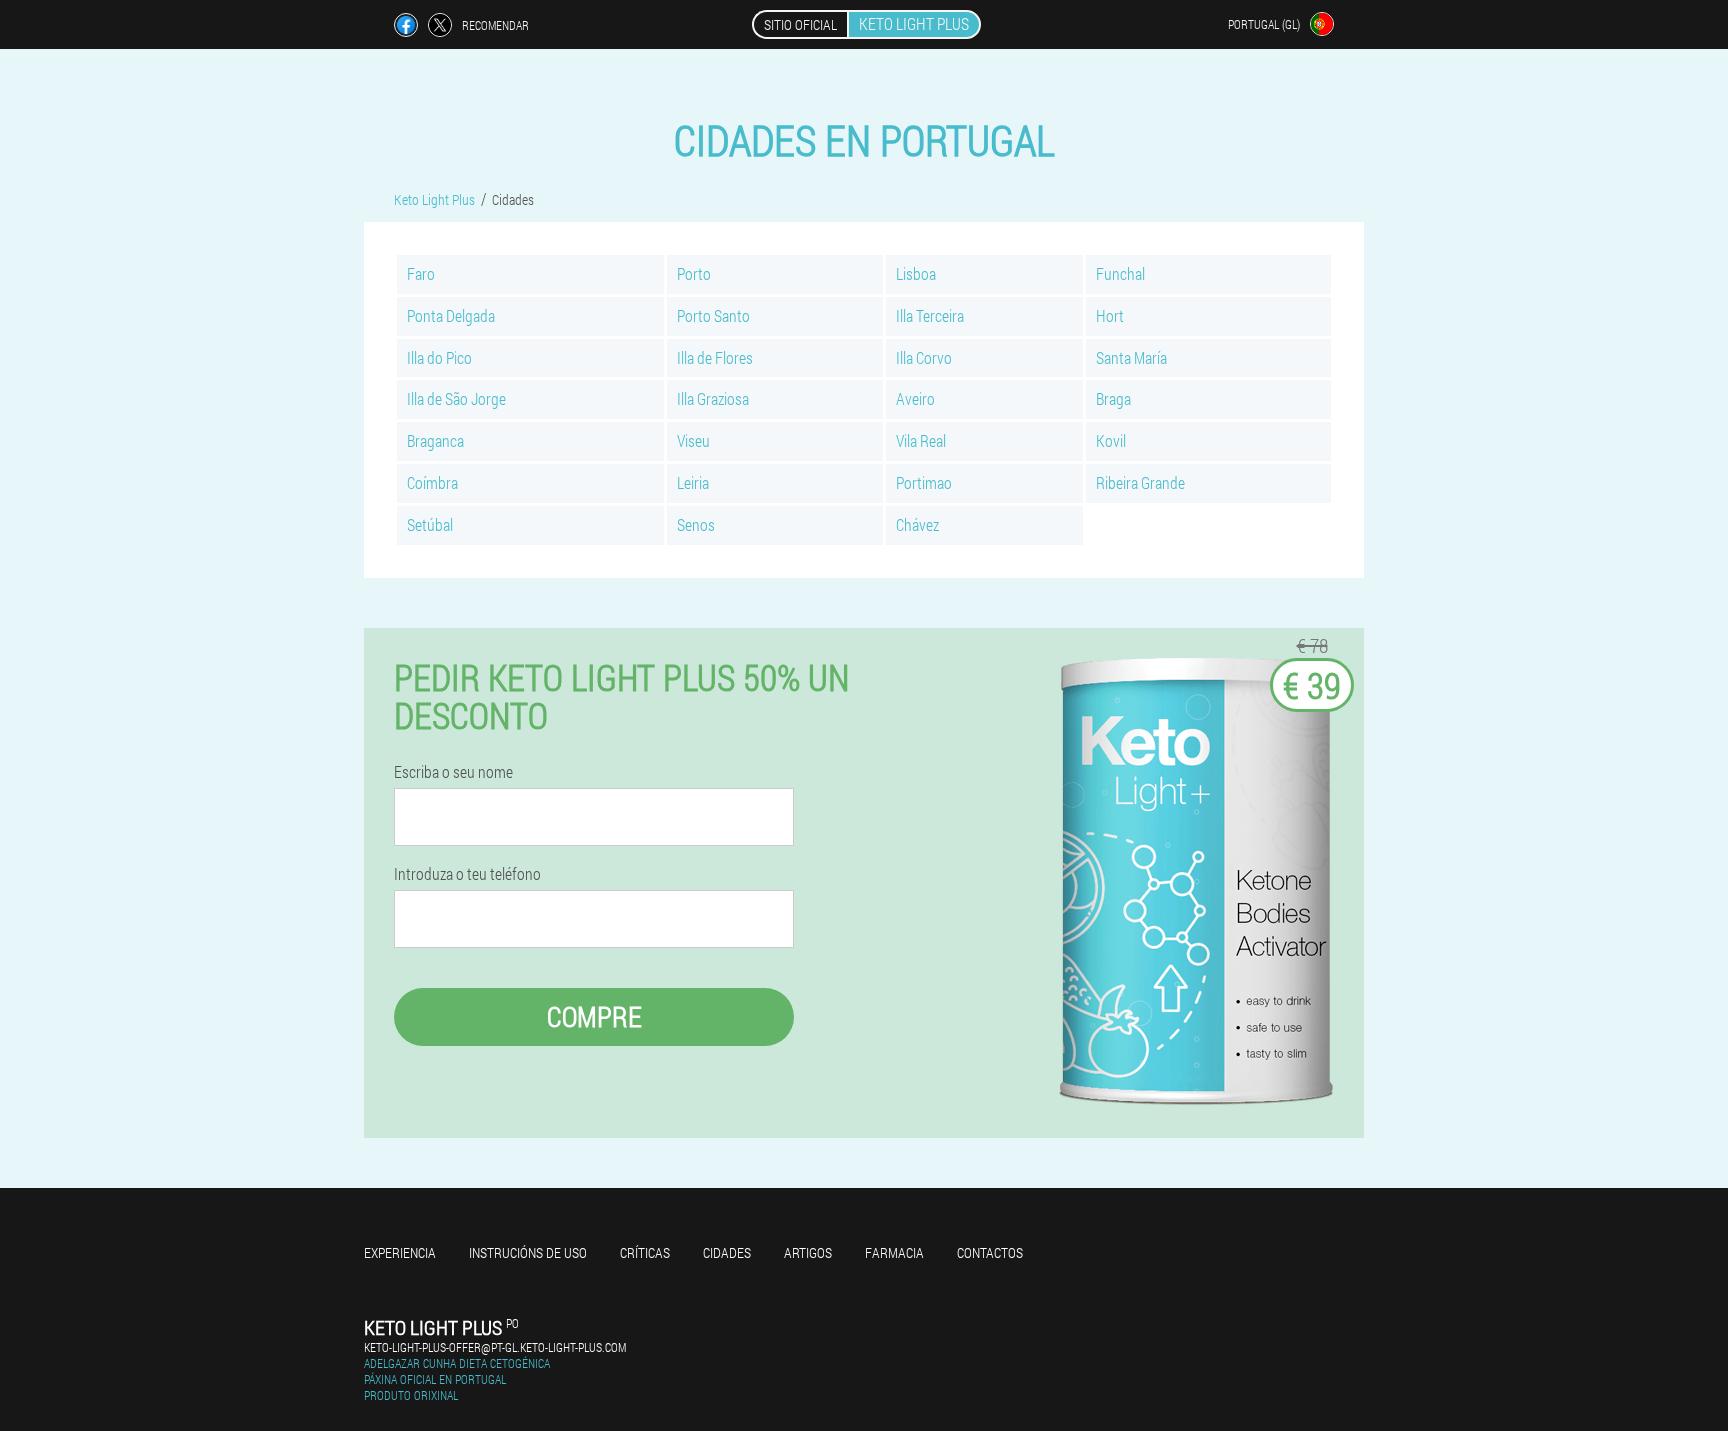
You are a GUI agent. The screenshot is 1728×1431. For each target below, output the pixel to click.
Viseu (693, 440)
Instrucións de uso (528, 1252)
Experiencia (400, 1252)
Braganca (435, 440)
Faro (421, 273)
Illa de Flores (715, 357)
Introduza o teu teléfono (467, 874)
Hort (1110, 315)
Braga (1113, 398)
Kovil (1111, 440)
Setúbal (430, 524)
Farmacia (894, 1252)
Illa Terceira (930, 315)
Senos (696, 524)
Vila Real (921, 440)
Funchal (1120, 273)
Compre (594, 1016)
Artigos (808, 1252)
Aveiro (915, 398)
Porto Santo (713, 315)
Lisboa (916, 273)
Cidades (727, 1252)
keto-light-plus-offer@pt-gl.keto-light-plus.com (495, 1347)
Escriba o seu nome (453, 772)
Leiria (693, 482)
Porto (694, 273)
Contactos (990, 1252)
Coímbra (432, 482)
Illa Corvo (924, 357)
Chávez (917, 524)
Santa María (1131, 357)
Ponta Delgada (451, 315)
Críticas (645, 1252)
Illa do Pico (439, 357)
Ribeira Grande (1140, 482)
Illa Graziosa (713, 398)
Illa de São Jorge (456, 398)
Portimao (924, 482)
